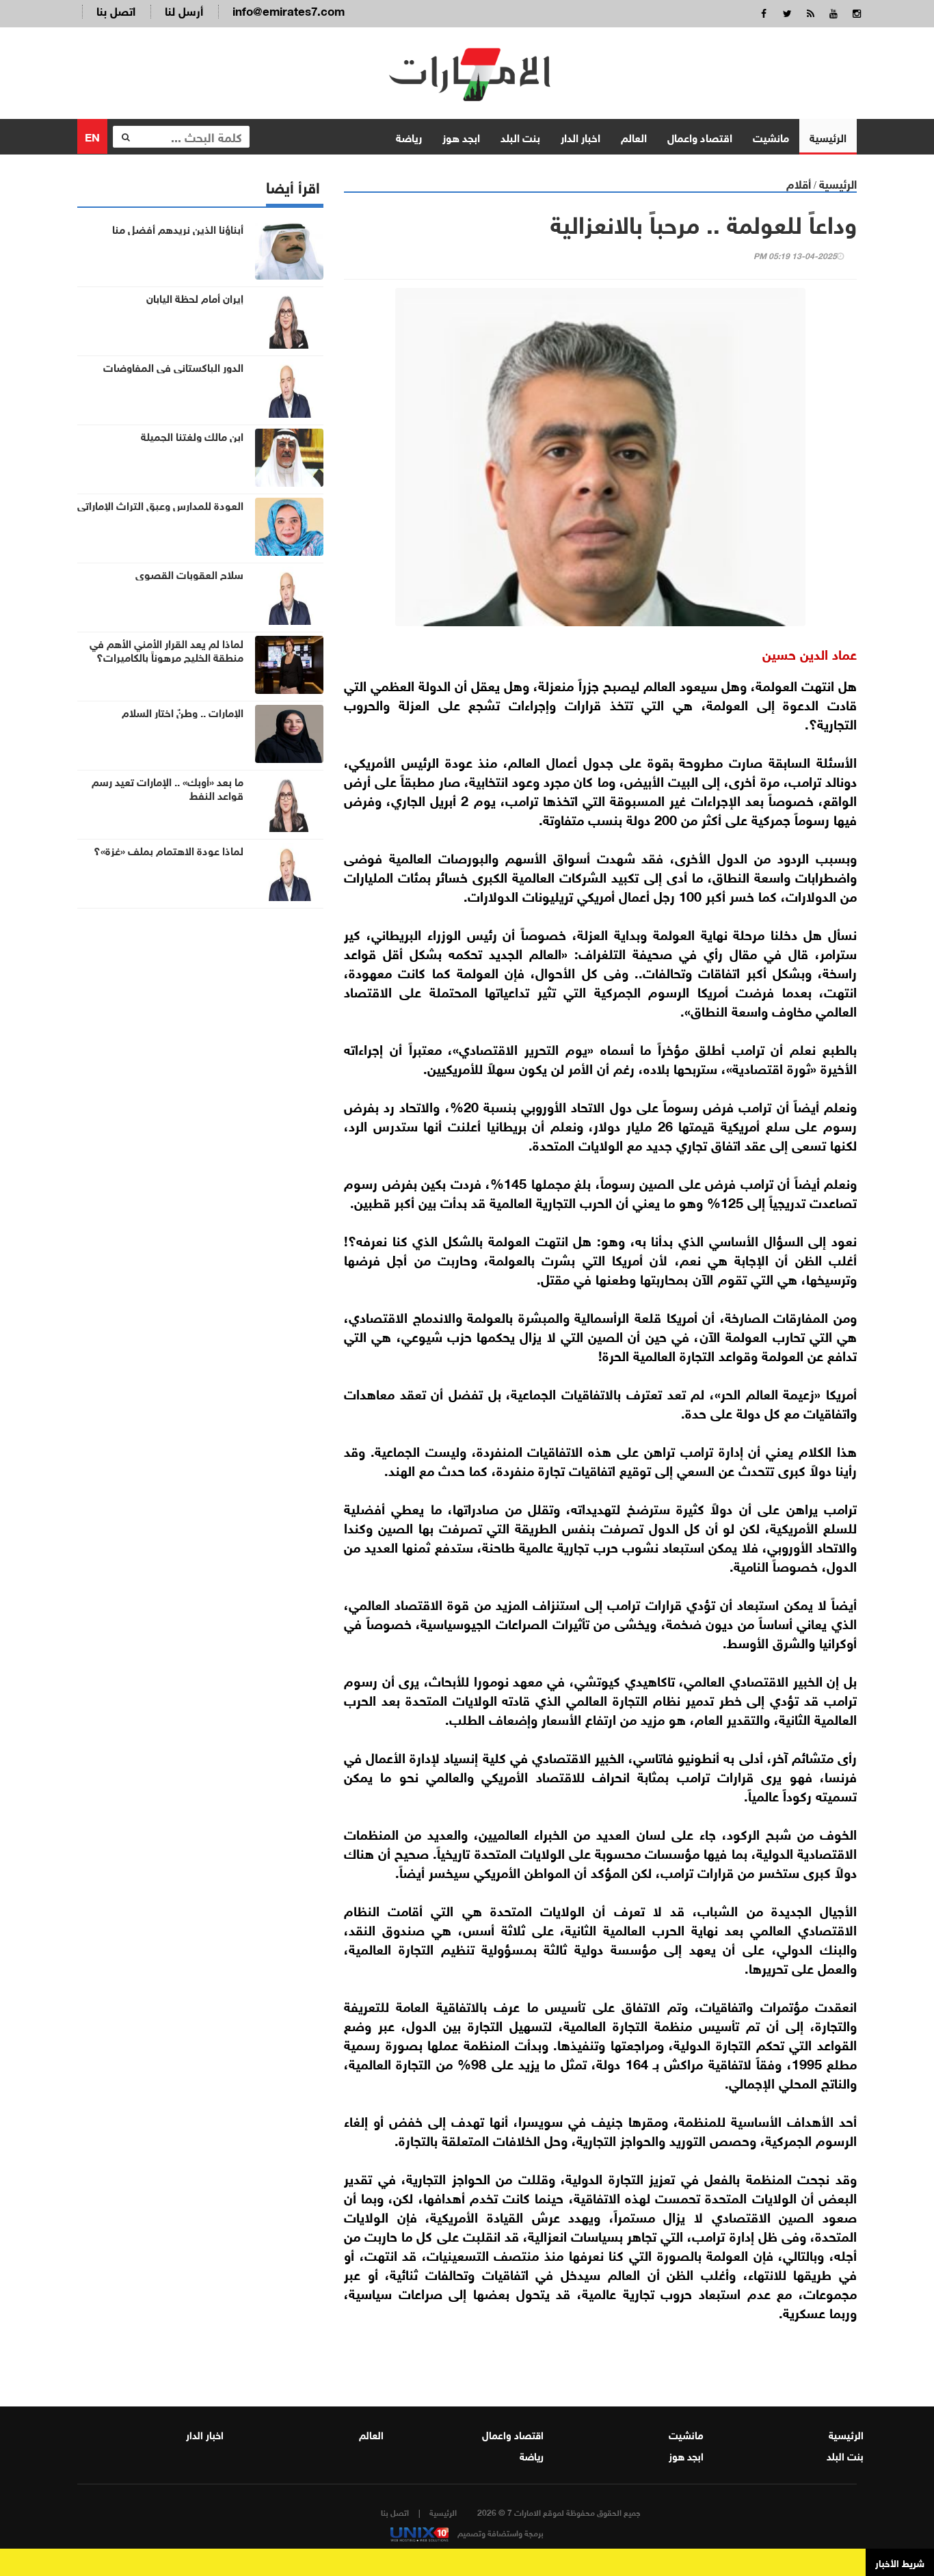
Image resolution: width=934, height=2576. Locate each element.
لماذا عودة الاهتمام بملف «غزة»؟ (169, 850)
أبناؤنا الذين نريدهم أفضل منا (178, 228)
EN (92, 136)
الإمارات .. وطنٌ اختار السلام (183, 712)
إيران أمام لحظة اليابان (195, 297)
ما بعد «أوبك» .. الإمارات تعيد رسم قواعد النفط (168, 788)
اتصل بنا (116, 10)
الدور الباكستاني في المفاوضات (173, 366)
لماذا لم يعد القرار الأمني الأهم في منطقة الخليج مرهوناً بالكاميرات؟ (166, 649)
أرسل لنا (184, 10)
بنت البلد (520, 136)
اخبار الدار (581, 136)
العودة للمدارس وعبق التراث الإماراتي (160, 505)
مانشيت (771, 136)
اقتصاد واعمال (700, 136)
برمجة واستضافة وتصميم (499, 2532)
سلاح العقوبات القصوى (189, 574)
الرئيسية (828, 136)
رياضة (409, 136)
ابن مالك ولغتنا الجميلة (192, 435)
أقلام (799, 183)
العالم (634, 136)
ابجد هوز (461, 136)
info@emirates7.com (289, 10)
